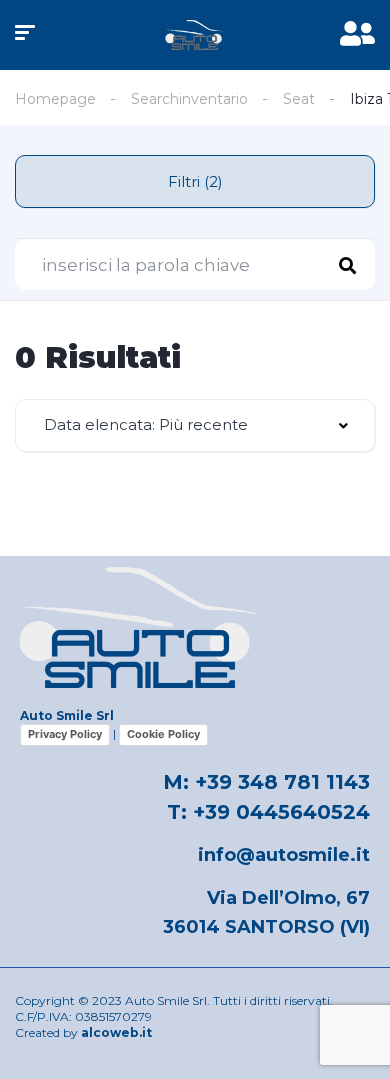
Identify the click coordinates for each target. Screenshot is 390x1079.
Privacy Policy (65, 734)
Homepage (55, 99)
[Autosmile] (195, 35)
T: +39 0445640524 (268, 812)
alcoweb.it (116, 1032)
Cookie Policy (163, 734)
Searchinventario (189, 99)
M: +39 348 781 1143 (266, 782)
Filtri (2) (195, 181)
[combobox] (195, 425)
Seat (299, 99)
